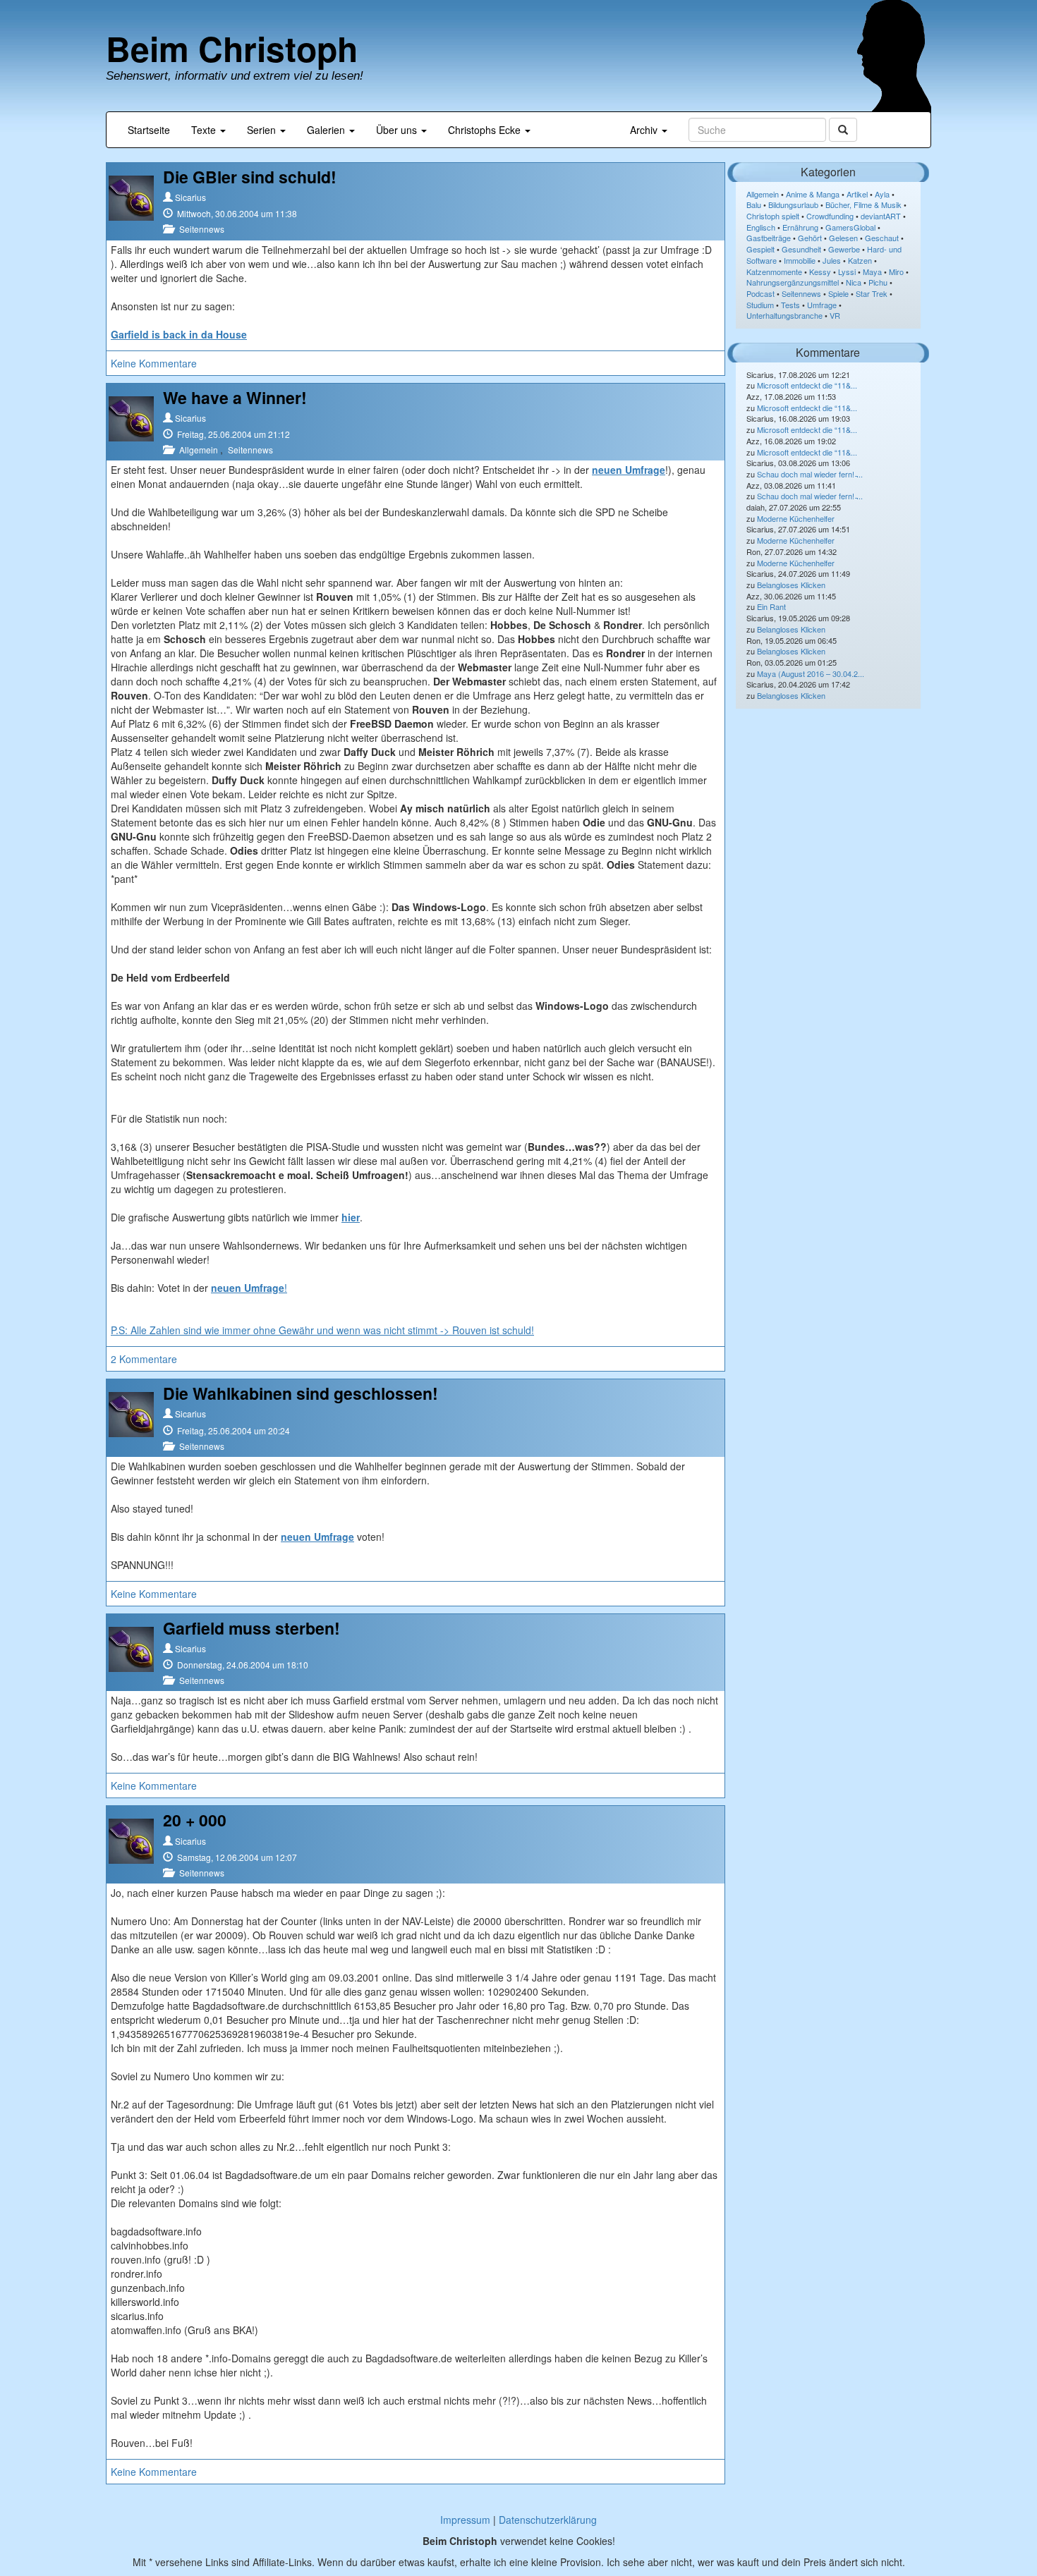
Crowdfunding (830, 216)
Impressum (465, 2520)
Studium (760, 305)
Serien (263, 130)
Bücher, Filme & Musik (863, 205)
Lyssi (847, 271)
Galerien (327, 130)
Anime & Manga (813, 194)
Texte (205, 130)
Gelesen (843, 238)
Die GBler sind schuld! (250, 177)
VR (835, 315)
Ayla (882, 194)
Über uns (398, 130)
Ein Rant (771, 606)
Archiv (645, 130)
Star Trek (872, 293)
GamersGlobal (850, 227)
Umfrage (822, 305)
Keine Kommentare (154, 363)
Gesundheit (801, 249)
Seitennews (202, 229)
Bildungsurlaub (793, 205)
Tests (790, 305)
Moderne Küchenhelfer (796, 518)
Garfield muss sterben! (251, 1628)
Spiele (838, 293)
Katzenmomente (774, 271)
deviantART (881, 216)
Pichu (878, 282)
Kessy (820, 271)
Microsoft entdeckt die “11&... (807, 385)
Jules (832, 260)
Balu (754, 205)
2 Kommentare (144, 1359)
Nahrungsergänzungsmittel (793, 282)
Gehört (810, 238)
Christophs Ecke (486, 130)
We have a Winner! (235, 397)
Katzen (860, 260)
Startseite (149, 130)
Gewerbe (844, 249)
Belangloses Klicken (791, 585)
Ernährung (800, 227)
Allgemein (199, 450)
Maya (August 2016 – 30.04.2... (811, 673)
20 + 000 (195, 1820)
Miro (896, 271)
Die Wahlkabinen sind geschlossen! (301, 1393)
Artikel (857, 194)
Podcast (760, 293)
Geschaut (882, 238)
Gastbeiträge (769, 238)
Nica (854, 282)
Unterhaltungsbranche (784, 315)
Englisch (761, 227)
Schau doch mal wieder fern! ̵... (810, 474)
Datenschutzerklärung (548, 2520)
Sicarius (190, 197)
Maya (872, 271)
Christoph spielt (773, 216)
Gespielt (760, 249)
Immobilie (800, 260)
